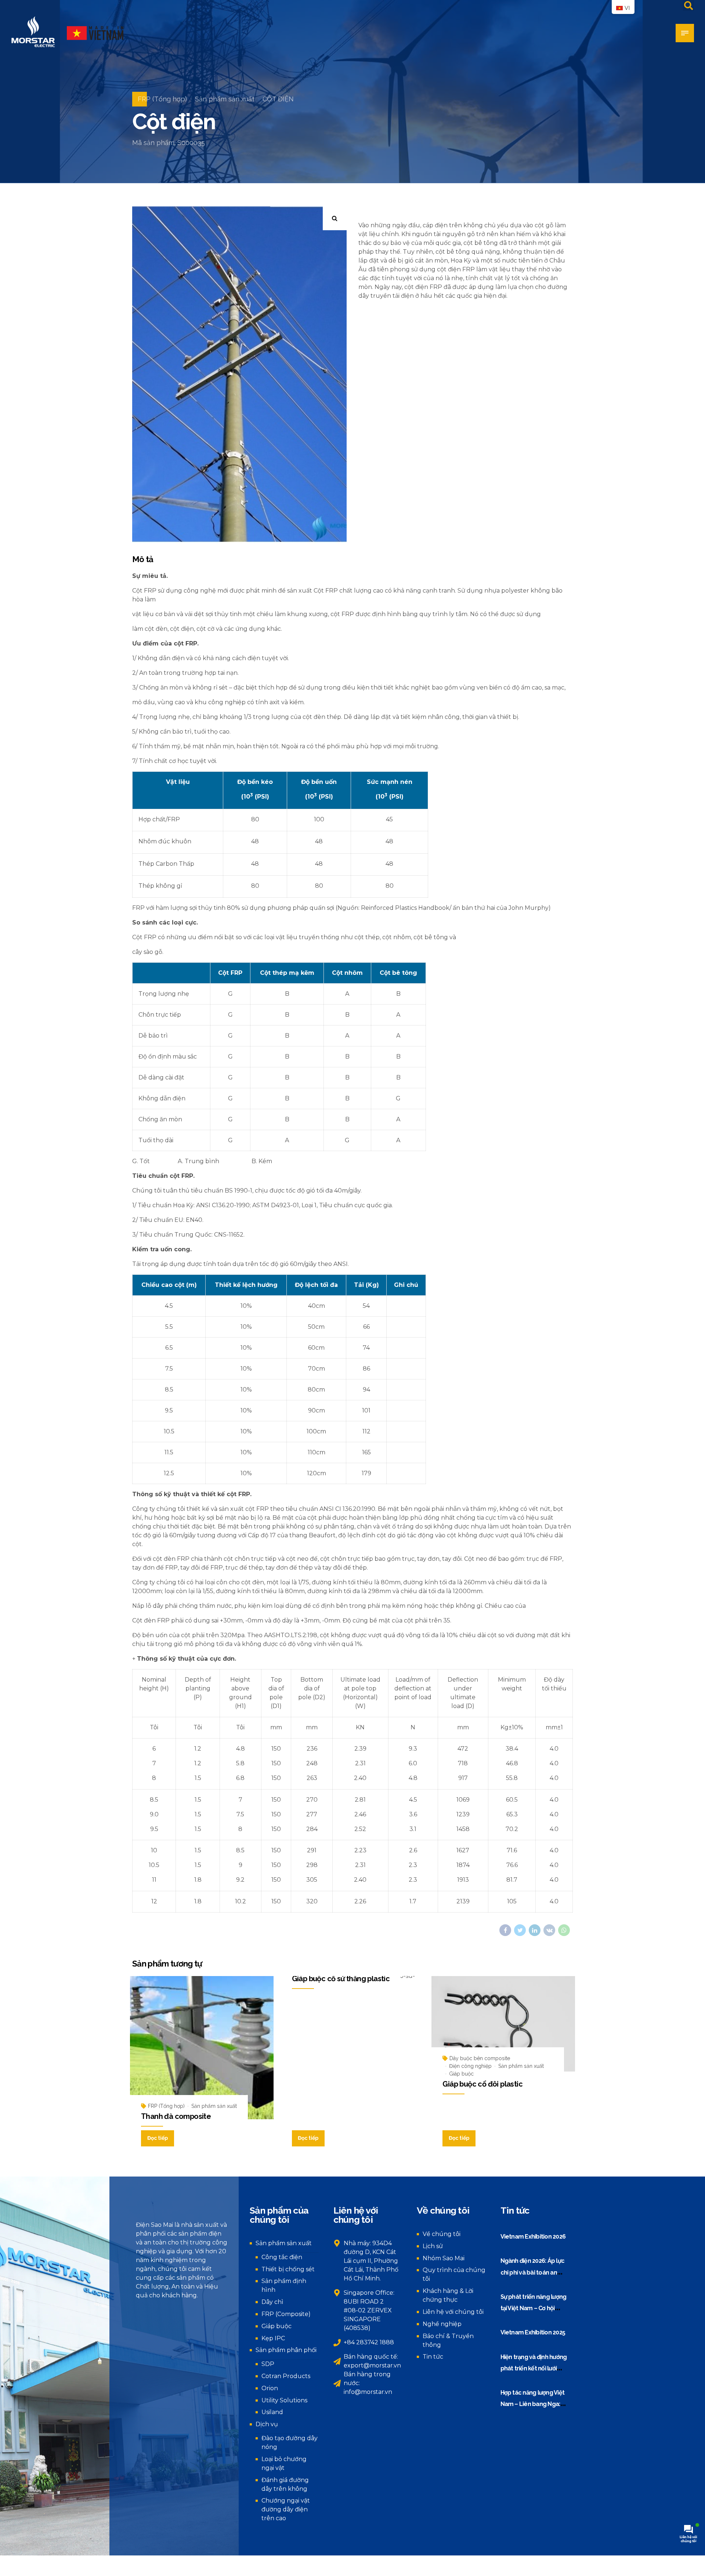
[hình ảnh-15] (202, 2048)
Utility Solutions (284, 2400)
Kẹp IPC (273, 2338)
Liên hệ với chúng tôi (453, 2312)
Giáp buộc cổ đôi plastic (482, 2084)
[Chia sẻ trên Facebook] (505, 1930)
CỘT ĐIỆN (278, 99)
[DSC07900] (503, 2024)
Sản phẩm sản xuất (225, 99)
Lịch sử (433, 2246)
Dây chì (272, 2302)
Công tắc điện (282, 2257)
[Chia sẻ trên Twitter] (520, 1930)
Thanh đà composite (176, 2116)
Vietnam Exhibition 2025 (533, 2332)
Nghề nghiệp (442, 2324)
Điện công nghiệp (470, 2066)
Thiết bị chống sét (288, 2269)
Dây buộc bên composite (480, 2058)
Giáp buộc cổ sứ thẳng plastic (341, 1979)
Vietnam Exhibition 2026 (533, 2237)
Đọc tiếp (158, 2138)
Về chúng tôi (442, 2234)
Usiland (272, 2412)
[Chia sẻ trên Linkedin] (535, 1930)
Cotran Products (286, 2376)
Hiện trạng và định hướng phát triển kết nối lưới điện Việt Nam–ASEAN (534, 2369)
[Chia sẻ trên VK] (549, 1930)
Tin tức (433, 2357)
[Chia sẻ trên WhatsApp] (564, 1930)
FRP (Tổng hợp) (162, 99)
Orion (270, 2388)
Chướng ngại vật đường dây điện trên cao (286, 2509)
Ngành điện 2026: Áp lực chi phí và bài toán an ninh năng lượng (533, 2272)
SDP (268, 2364)
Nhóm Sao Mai (444, 2258)
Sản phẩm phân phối (286, 2350)
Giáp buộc (461, 2074)
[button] (335, 218)
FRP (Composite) (286, 2314)
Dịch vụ (267, 2424)
